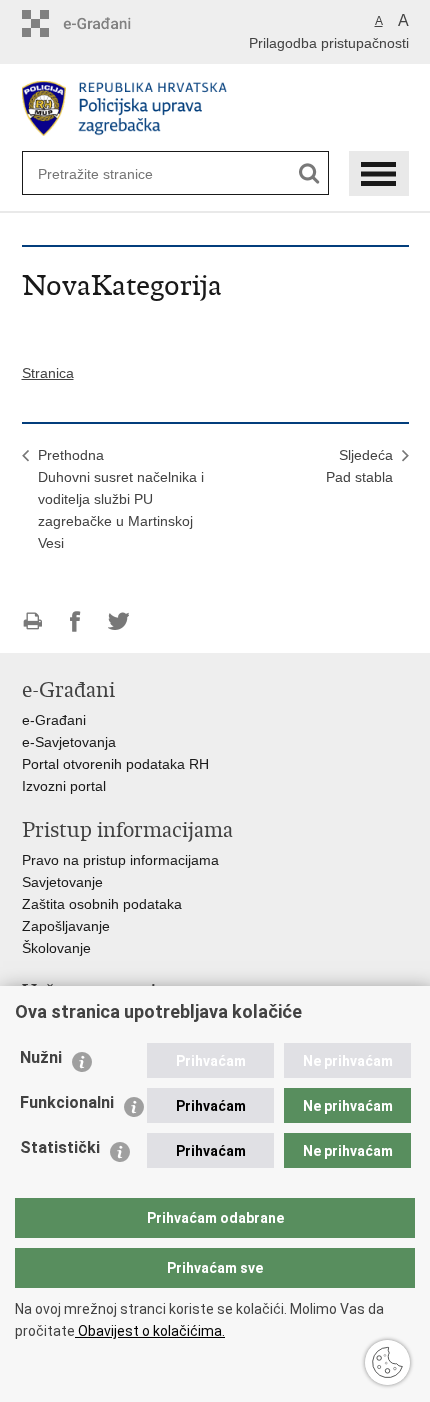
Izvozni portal (64, 786)
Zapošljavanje (66, 926)
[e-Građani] (107, 23)
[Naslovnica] (215, 108)
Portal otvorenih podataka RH (115, 764)
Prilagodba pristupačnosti (329, 43)
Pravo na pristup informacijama (120, 860)
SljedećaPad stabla (359, 466)
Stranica (48, 373)
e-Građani (54, 720)
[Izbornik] (379, 173)
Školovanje (56, 948)
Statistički (60, 1147)
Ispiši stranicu (32, 621)
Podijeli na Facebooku (75, 621)
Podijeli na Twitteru (118, 621)
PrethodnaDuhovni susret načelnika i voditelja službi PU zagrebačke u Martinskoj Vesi (121, 499)
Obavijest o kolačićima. (150, 1331)
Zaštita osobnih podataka (102, 904)
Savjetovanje (62, 882)
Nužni (41, 1057)
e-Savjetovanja (69, 742)
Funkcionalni (67, 1102)
